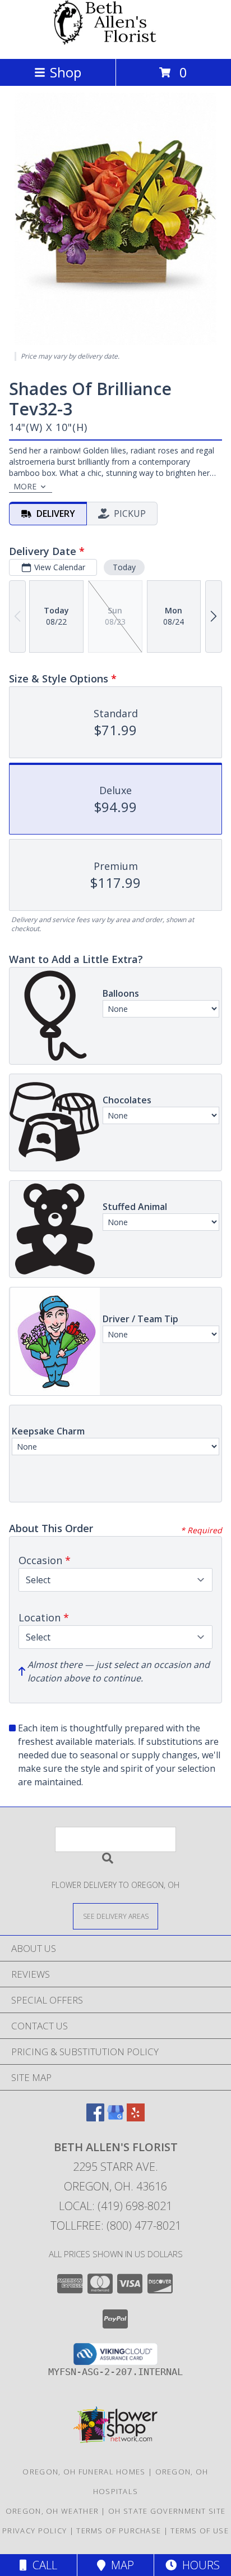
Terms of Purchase (119, 2531)
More (25, 486)
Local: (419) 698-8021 (115, 2206)
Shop (66, 72)
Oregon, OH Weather (52, 2511)
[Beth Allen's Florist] (115, 42)
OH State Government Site (167, 2511)
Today (124, 567)
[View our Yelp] (136, 2118)
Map (120, 2565)
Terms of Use (200, 2531)
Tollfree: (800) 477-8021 (116, 2226)
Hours (198, 2565)
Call (42, 2565)
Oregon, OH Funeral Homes (84, 2472)
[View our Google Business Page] (115, 2118)
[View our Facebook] (95, 2118)
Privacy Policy (34, 2531)
